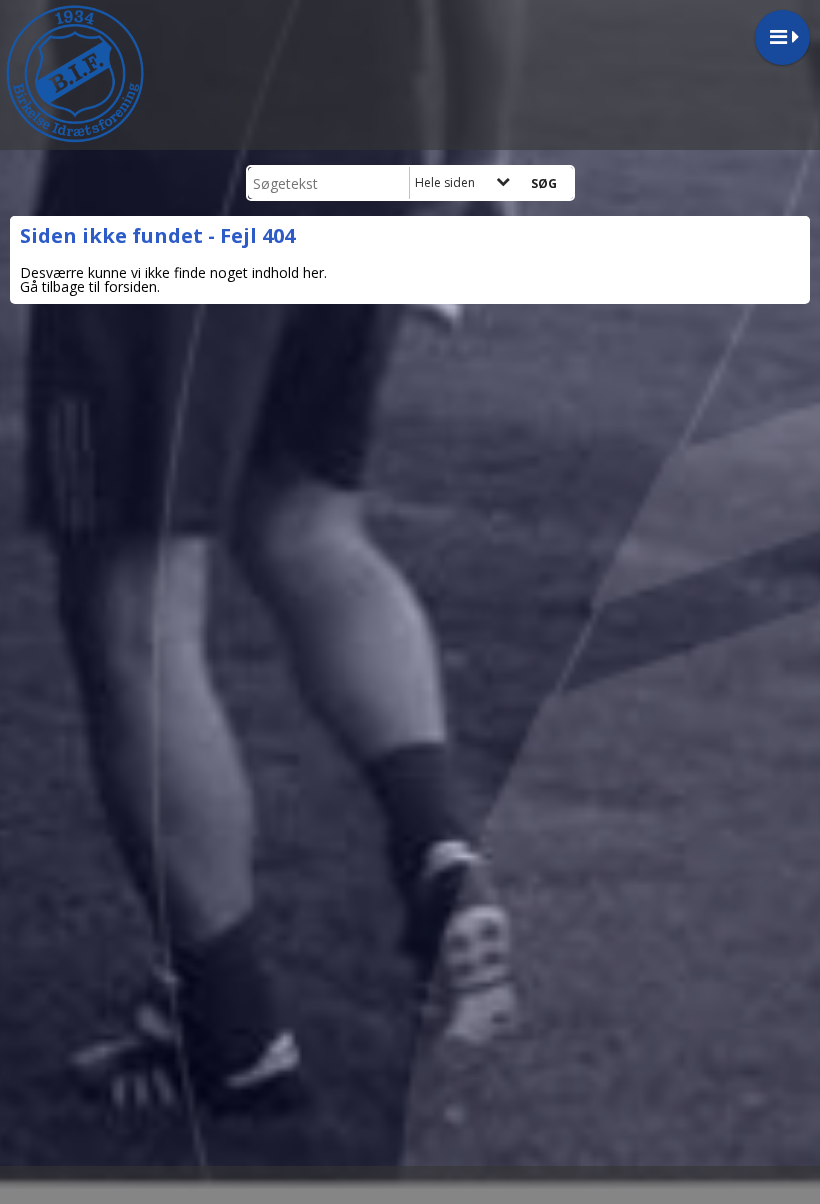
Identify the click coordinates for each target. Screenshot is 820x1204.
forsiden (130, 286)
